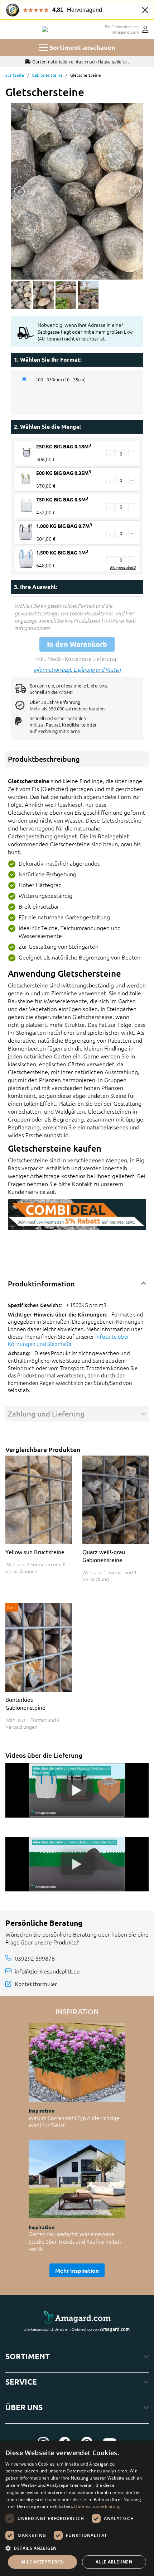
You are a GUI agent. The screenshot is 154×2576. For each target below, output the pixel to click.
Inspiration (42, 2110)
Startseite (15, 75)
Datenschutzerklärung (97, 2506)
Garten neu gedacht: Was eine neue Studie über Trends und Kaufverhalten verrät (75, 2241)
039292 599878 (35, 1958)
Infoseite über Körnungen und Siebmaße (69, 1340)
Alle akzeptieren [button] (42, 2562)
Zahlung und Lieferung (46, 1414)
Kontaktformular (36, 1984)
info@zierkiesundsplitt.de (47, 1971)
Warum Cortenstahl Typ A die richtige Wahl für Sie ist (74, 2122)
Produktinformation (41, 1284)
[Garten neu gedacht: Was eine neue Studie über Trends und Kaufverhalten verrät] (77, 2179)
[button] (77, 2548)
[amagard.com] (77, 2318)
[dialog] (77, 2508)
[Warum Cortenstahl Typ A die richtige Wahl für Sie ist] (77, 2063)
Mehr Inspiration (77, 2270)
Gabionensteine (47, 75)
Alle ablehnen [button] (114, 2562)
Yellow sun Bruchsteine (35, 1552)
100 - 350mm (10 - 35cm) (61, 380)
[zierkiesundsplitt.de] (45, 29)
